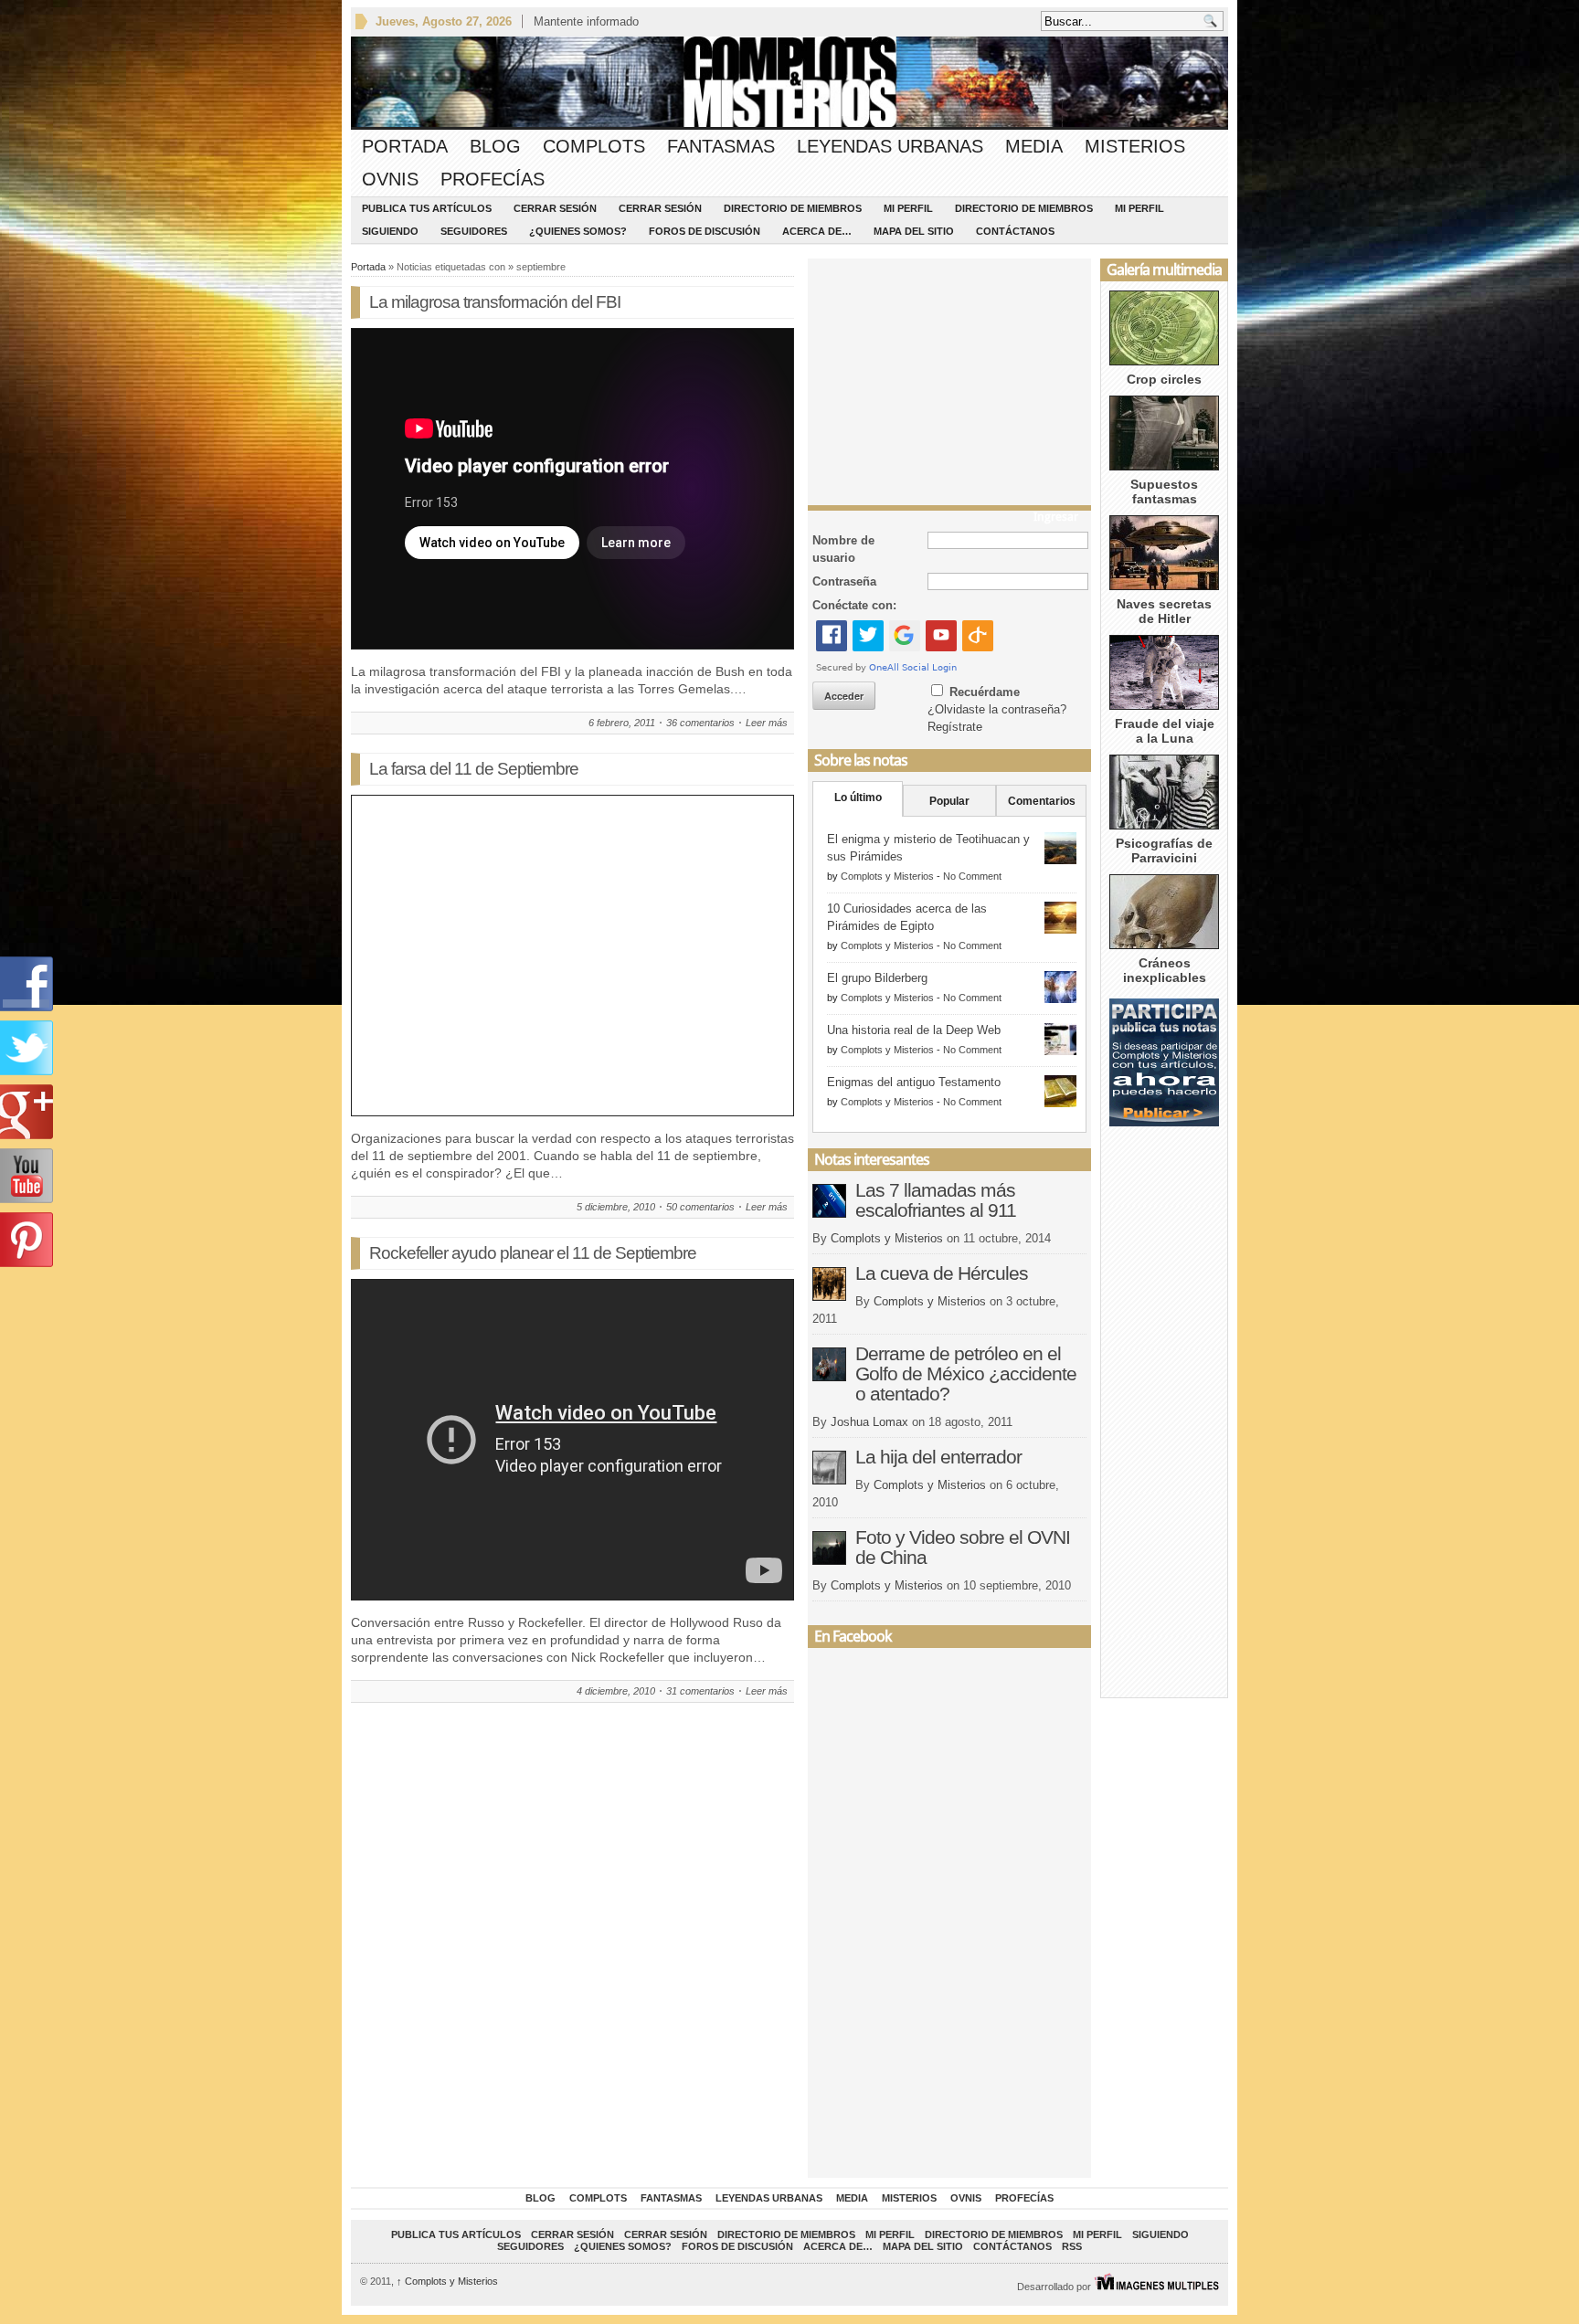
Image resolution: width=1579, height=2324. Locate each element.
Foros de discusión (705, 231)
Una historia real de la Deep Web (914, 1030)
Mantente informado (586, 21)
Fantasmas (721, 146)
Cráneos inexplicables (1165, 970)
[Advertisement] (949, 377)
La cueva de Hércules (942, 1273)
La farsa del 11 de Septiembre (474, 769)
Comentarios (1042, 801)
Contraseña (844, 581)
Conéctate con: (854, 605)
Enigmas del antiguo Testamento (914, 1082)
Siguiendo (390, 231)
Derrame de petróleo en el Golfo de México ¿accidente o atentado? (966, 1373)
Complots (594, 146)
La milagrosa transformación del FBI (495, 302)
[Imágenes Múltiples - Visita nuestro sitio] (1156, 2287)
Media (1034, 146)
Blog (495, 146)
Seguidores (474, 231)
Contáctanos (1015, 231)
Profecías (493, 179)
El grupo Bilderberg (877, 978)
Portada (405, 146)
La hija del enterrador (938, 1457)
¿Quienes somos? (578, 231)
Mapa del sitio (914, 231)
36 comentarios (700, 723)
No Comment (972, 876)
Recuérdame (985, 692)
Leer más (767, 723)
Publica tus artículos (427, 208)
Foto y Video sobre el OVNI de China (963, 1547)
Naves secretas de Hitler (1164, 611)
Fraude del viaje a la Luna (1165, 731)
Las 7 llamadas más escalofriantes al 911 (936, 1200)
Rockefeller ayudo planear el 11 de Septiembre (533, 1253)
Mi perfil (908, 208)
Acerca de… (817, 231)
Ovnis (390, 179)
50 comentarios (700, 1207)
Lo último (858, 798)
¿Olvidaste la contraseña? (997, 709)
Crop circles (1164, 379)
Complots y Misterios (887, 876)
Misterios (1135, 146)
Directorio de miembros (793, 208)
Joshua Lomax (869, 1422)
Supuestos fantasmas (1164, 491)
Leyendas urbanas (890, 146)
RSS (1072, 2246)
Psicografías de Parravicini (1164, 850)
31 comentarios (700, 1691)
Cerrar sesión (555, 208)
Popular (949, 801)
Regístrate (955, 727)
